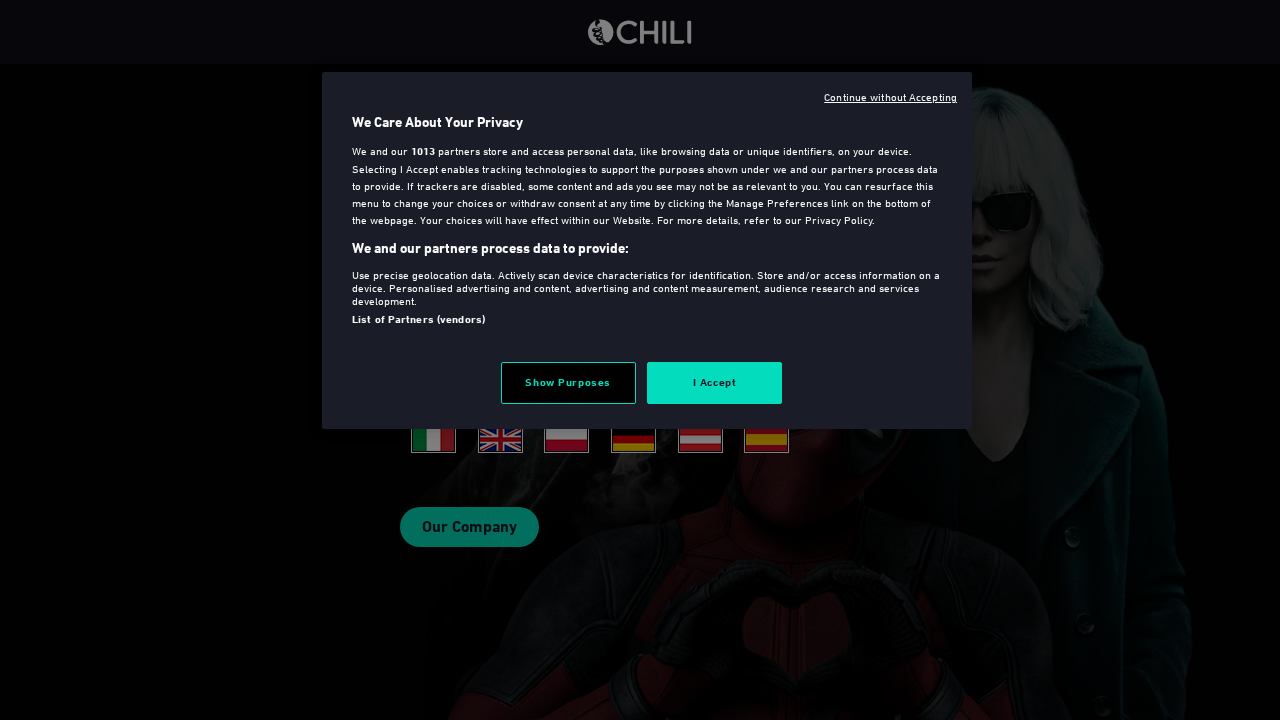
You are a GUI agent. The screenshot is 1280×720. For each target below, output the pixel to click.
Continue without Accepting (890, 96)
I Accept (715, 382)
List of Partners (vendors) (418, 319)
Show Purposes (567, 382)
